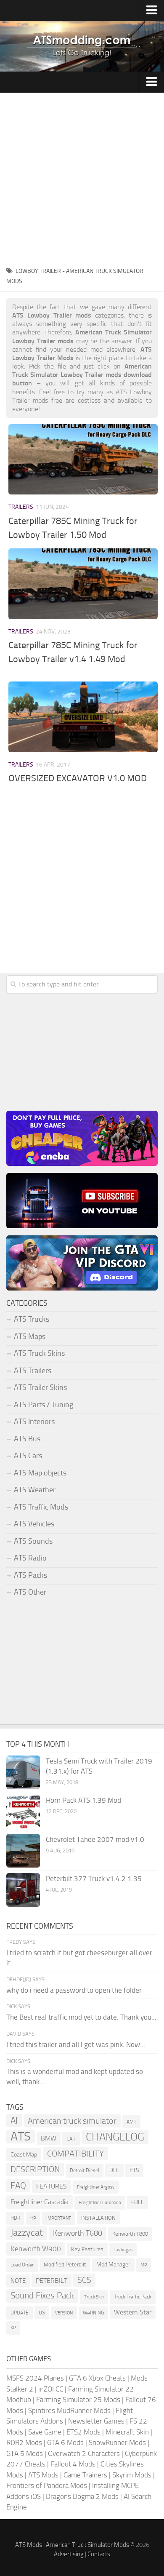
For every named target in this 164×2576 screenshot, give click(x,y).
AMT (131, 2122)
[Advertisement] (82, 179)
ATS (21, 2137)
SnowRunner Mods (117, 2442)
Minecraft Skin (127, 2432)
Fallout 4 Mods (73, 2464)
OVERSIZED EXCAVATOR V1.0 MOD (78, 778)
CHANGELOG (115, 2137)
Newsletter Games (96, 2421)
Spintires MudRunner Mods (69, 2410)
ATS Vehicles (34, 1524)
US (42, 2313)
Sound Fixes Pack (42, 2295)
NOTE (18, 2281)
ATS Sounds (33, 1541)
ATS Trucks (32, 1319)
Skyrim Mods (132, 2475)
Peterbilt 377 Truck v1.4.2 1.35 (94, 1879)
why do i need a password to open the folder (74, 1990)
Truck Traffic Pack (133, 2297)
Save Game (45, 2432)
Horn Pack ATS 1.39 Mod (83, 1800)
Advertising (69, 2554)
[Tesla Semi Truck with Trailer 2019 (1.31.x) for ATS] (23, 1772)
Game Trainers (85, 2475)
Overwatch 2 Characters (84, 2453)
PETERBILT (52, 2281)
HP (33, 2218)
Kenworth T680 (78, 2233)
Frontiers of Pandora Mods (47, 2485)
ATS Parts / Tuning (44, 1405)
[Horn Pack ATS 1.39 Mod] (23, 1812)
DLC (114, 2170)
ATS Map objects (40, 1473)
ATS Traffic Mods (41, 1507)
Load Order (22, 2265)
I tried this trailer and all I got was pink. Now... (76, 2044)
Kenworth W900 (36, 2249)
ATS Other (30, 1592)
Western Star (133, 2312)
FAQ (18, 2186)
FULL (138, 2202)
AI (14, 2120)
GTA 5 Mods (25, 2453)
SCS (84, 2280)
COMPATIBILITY (75, 2154)
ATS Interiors (34, 1422)
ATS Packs (30, 1575)
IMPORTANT (59, 2218)
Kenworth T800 (130, 2234)
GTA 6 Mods (65, 2442)
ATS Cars (28, 1456)
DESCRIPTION (35, 2169)
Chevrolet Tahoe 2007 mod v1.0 (95, 1839)
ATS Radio (30, 1558)
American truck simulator (72, 2121)
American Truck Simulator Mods (87, 2545)
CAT (71, 2139)
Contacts (99, 2554)
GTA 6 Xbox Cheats (97, 2378)
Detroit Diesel (85, 2170)
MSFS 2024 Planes (35, 2378)
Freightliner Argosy (96, 2187)
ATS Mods (43, 2475)
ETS (134, 2170)
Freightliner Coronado (100, 2203)
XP (13, 2328)
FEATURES (52, 2186)
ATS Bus (27, 1439)
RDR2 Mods (24, 2442)
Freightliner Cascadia (40, 2202)
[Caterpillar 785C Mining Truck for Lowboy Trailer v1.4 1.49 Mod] (83, 584)
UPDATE (20, 2313)
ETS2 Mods (83, 2432)
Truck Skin (94, 2297)
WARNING (93, 2313)
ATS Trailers (33, 1371)
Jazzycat (27, 2233)
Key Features (87, 2249)
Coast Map (24, 2155)
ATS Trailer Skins (40, 1387)
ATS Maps (30, 1336)
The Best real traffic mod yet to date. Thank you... (81, 2017)
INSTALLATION (98, 2218)
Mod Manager (113, 2265)
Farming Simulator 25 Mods (78, 2400)
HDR (15, 2218)
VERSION (64, 2313)
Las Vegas (123, 2250)
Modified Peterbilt (65, 2265)
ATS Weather (35, 1490)
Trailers (21, 507)
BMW (49, 2138)
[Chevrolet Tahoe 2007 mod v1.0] (23, 1851)
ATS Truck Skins (39, 1353)
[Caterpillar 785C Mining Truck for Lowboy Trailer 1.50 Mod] (83, 459)
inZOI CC (51, 2389)
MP (144, 2265)
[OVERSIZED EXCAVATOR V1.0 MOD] (83, 717)
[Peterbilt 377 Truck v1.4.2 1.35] (23, 1890)
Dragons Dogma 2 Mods (82, 2496)
